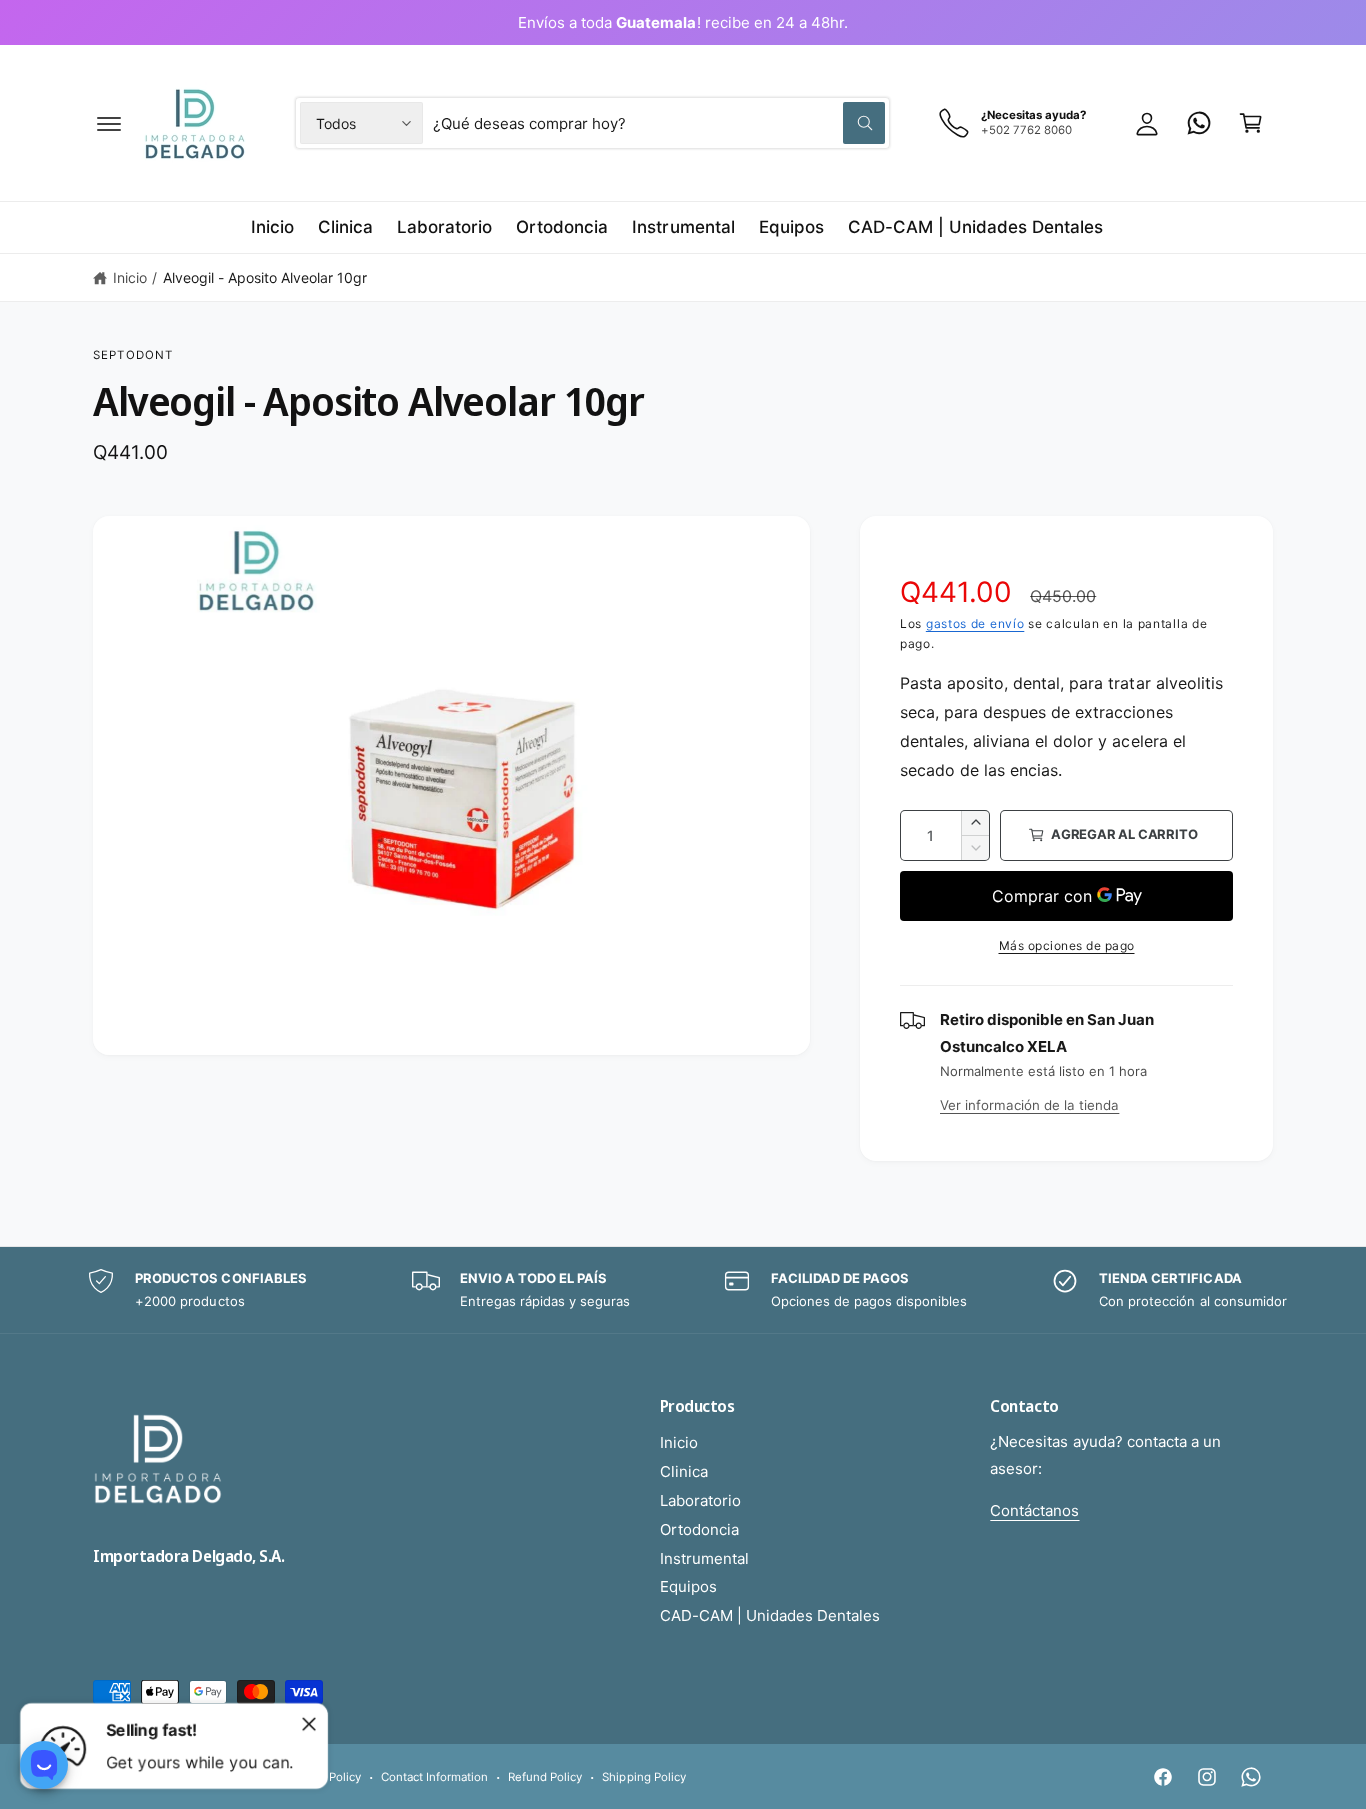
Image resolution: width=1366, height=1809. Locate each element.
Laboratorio (700, 1500)
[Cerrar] (309, 1724)
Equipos (688, 1586)
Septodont (133, 355)
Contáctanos (1034, 1510)
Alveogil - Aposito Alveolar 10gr (265, 277)
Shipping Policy (643, 1777)
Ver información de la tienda (1029, 1105)
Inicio (130, 277)
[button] (109, 123)
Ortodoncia (699, 1529)
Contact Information (434, 1777)
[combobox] (659, 123)
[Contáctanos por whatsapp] (1199, 123)
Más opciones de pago (1067, 945)
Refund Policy (545, 1777)
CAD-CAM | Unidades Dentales (770, 1615)
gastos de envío (975, 623)
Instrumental (704, 1558)
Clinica (684, 1471)
